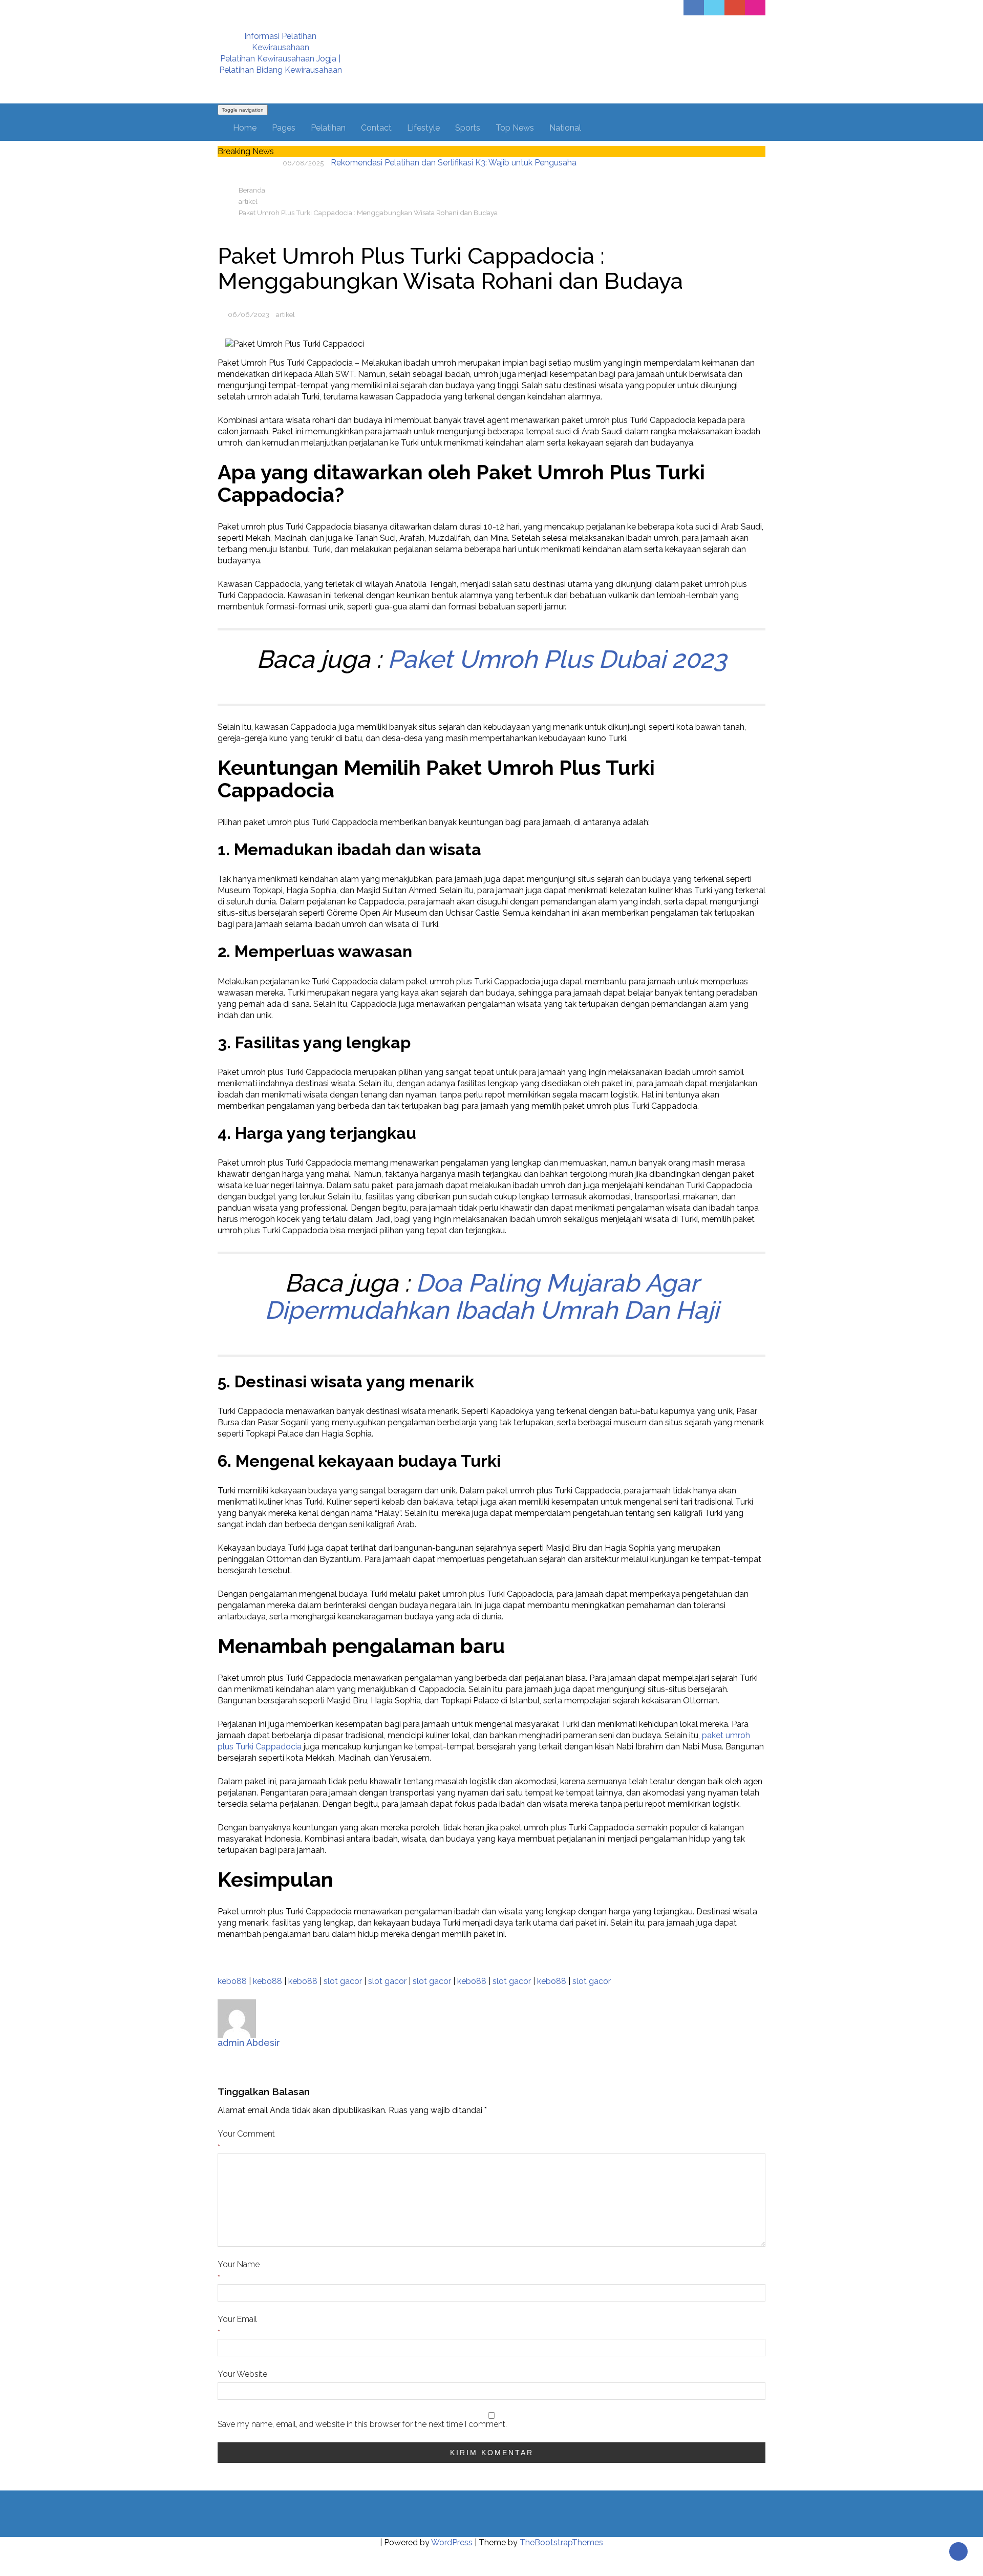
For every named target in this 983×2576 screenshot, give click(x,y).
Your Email (237, 2319)
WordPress (452, 2542)
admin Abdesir (249, 2043)
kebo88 (232, 1981)
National (565, 128)
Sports (468, 128)
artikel (285, 314)
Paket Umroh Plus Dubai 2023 (557, 659)
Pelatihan (328, 128)
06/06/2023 (249, 314)
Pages (284, 128)
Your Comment (246, 2134)
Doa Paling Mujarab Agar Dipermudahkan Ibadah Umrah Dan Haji (492, 1296)
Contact (376, 128)
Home (245, 128)
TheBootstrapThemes (561, 2542)
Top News (515, 128)
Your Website (242, 2374)
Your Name (239, 2264)
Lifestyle (423, 128)
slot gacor (343, 1981)
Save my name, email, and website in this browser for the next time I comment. (362, 2424)
